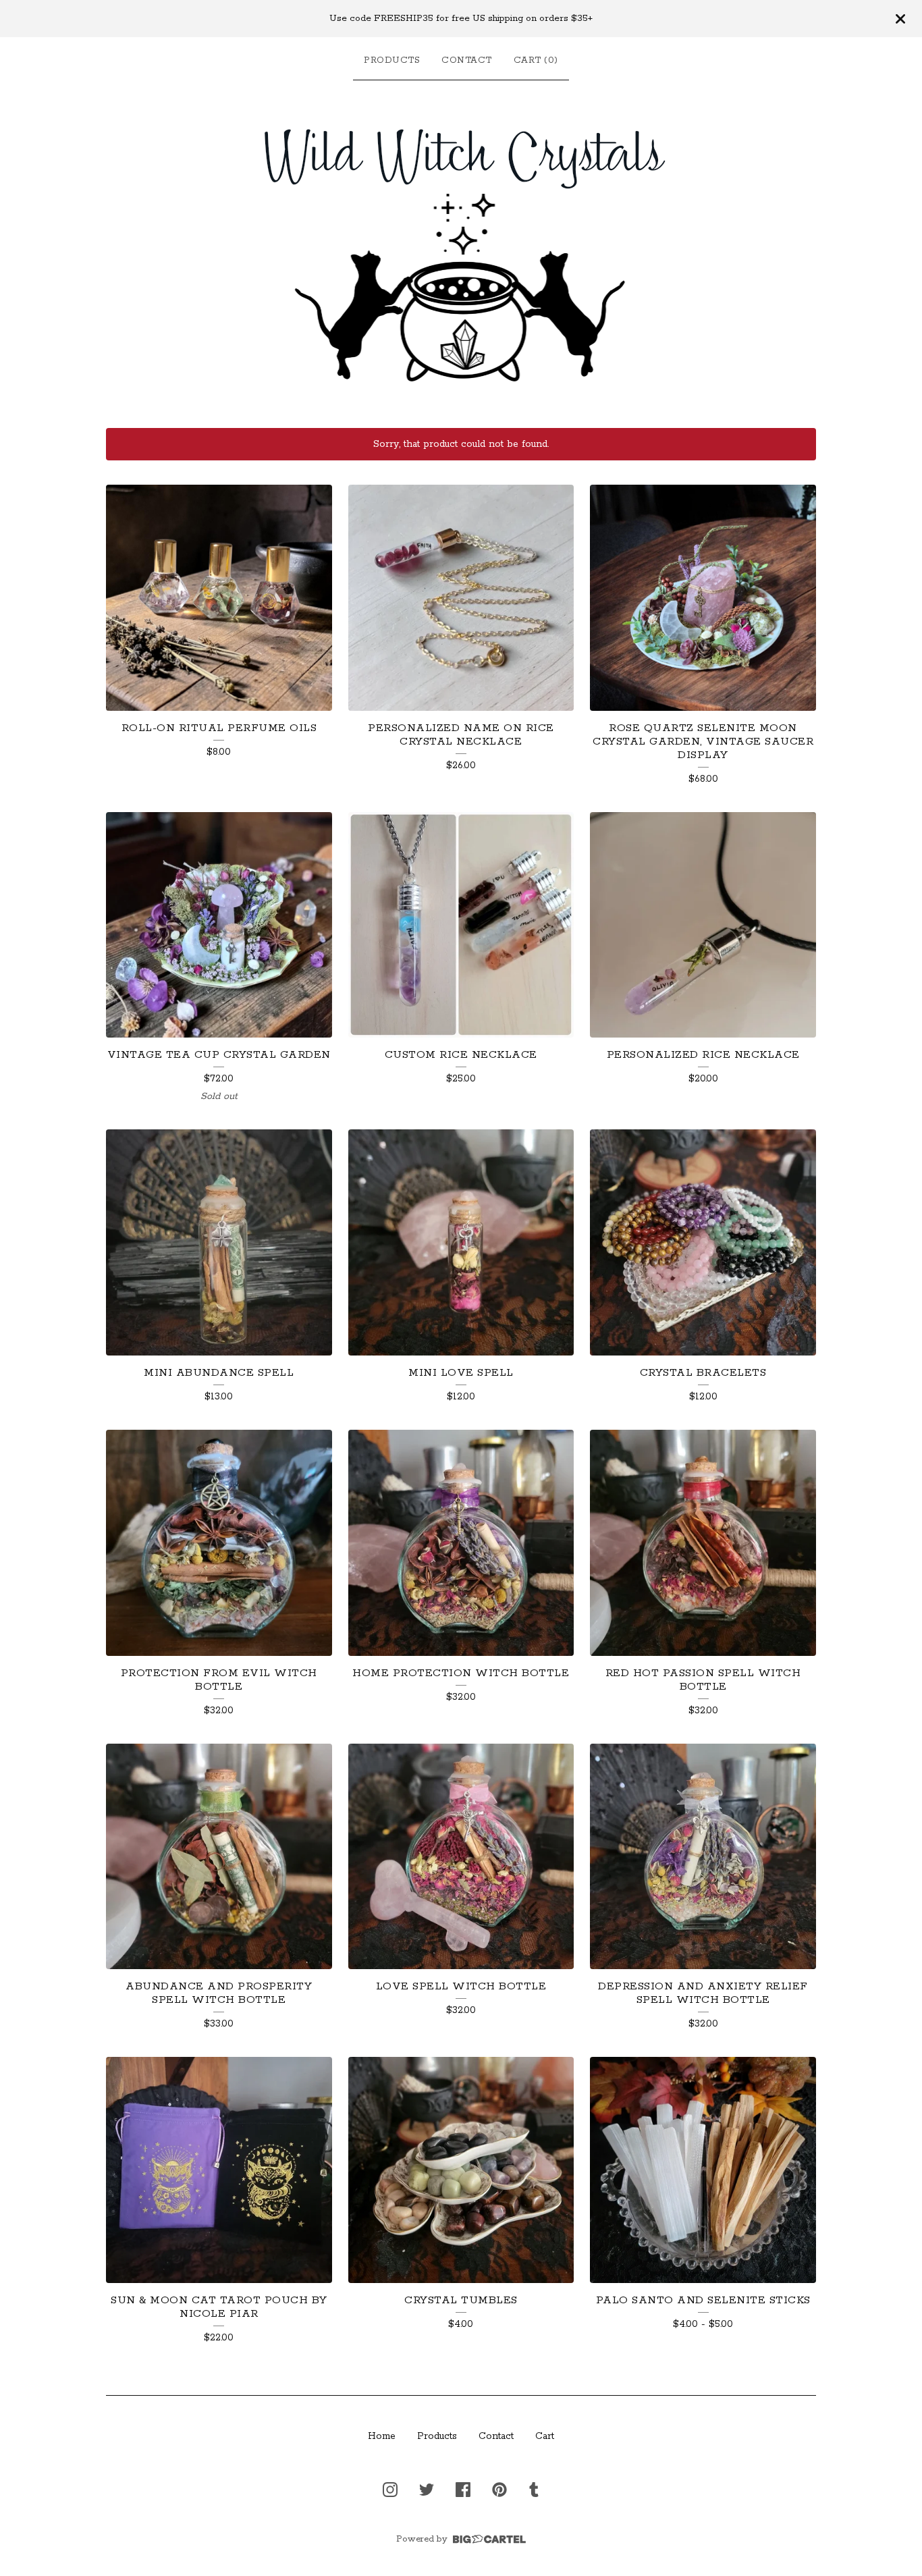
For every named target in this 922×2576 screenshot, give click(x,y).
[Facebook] (463, 2490)
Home (382, 2436)
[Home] (461, 251)
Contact (467, 60)
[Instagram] (390, 2490)
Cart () (536, 60)
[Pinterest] (499, 2490)
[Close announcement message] (900, 19)
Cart (545, 2436)
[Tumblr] (534, 2490)
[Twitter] (427, 2490)
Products (392, 60)
